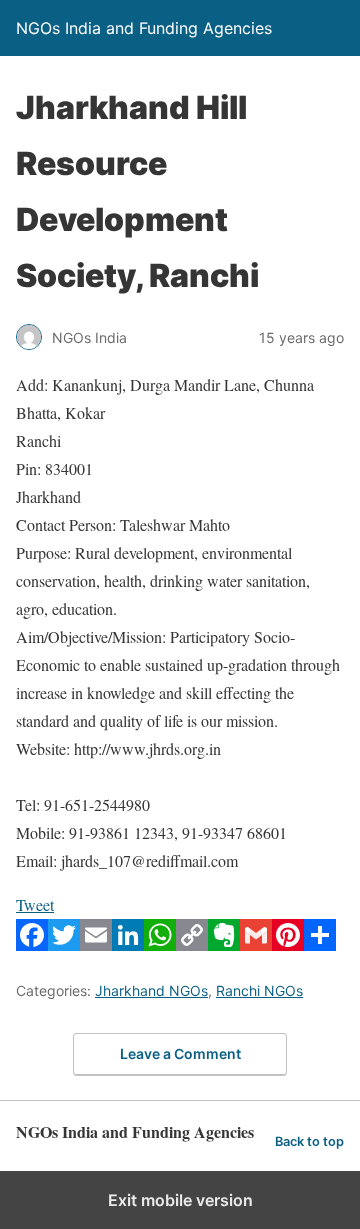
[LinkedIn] (128, 944)
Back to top (309, 1141)
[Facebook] (32, 944)
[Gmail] (256, 944)
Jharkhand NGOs (151, 990)
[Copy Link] (192, 944)
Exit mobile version (180, 1200)
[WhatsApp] (160, 944)
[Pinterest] (288, 944)
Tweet (35, 904)
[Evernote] (224, 944)
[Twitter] (64, 944)
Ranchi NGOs (259, 990)
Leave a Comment (180, 1053)
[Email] (96, 944)
